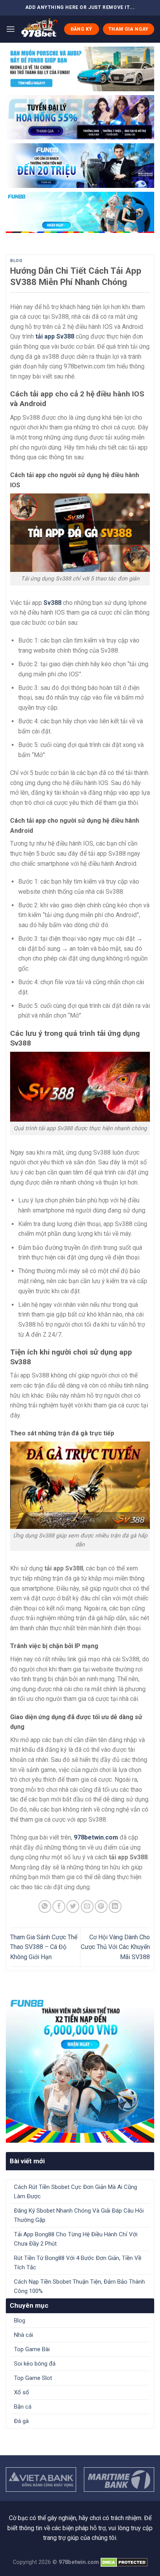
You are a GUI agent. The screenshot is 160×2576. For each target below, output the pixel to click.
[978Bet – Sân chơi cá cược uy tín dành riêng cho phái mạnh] (39, 29)
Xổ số (22, 2392)
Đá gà (21, 2421)
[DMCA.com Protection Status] (124, 2562)
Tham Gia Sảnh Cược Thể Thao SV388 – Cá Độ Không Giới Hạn (44, 1947)
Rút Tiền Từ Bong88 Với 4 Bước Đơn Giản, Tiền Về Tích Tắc (78, 2263)
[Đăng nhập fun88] (80, 212)
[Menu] (10, 29)
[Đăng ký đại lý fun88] (80, 69)
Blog (16, 261)
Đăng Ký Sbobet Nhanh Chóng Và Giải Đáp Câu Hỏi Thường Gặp (79, 2215)
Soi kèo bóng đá (35, 2364)
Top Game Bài (32, 2349)
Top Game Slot (33, 2378)
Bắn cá (23, 2407)
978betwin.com (96, 1837)
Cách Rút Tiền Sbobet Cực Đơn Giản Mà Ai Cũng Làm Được (76, 2192)
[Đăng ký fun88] (80, 2069)
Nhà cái (23, 2335)
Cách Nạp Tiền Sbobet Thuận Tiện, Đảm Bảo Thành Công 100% (79, 2286)
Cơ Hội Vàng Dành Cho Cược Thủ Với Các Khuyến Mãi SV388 (115, 1947)
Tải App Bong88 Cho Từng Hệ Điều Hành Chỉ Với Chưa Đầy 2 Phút (76, 2239)
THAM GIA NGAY (129, 29)
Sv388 (52, 603)
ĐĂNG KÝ (82, 29)
